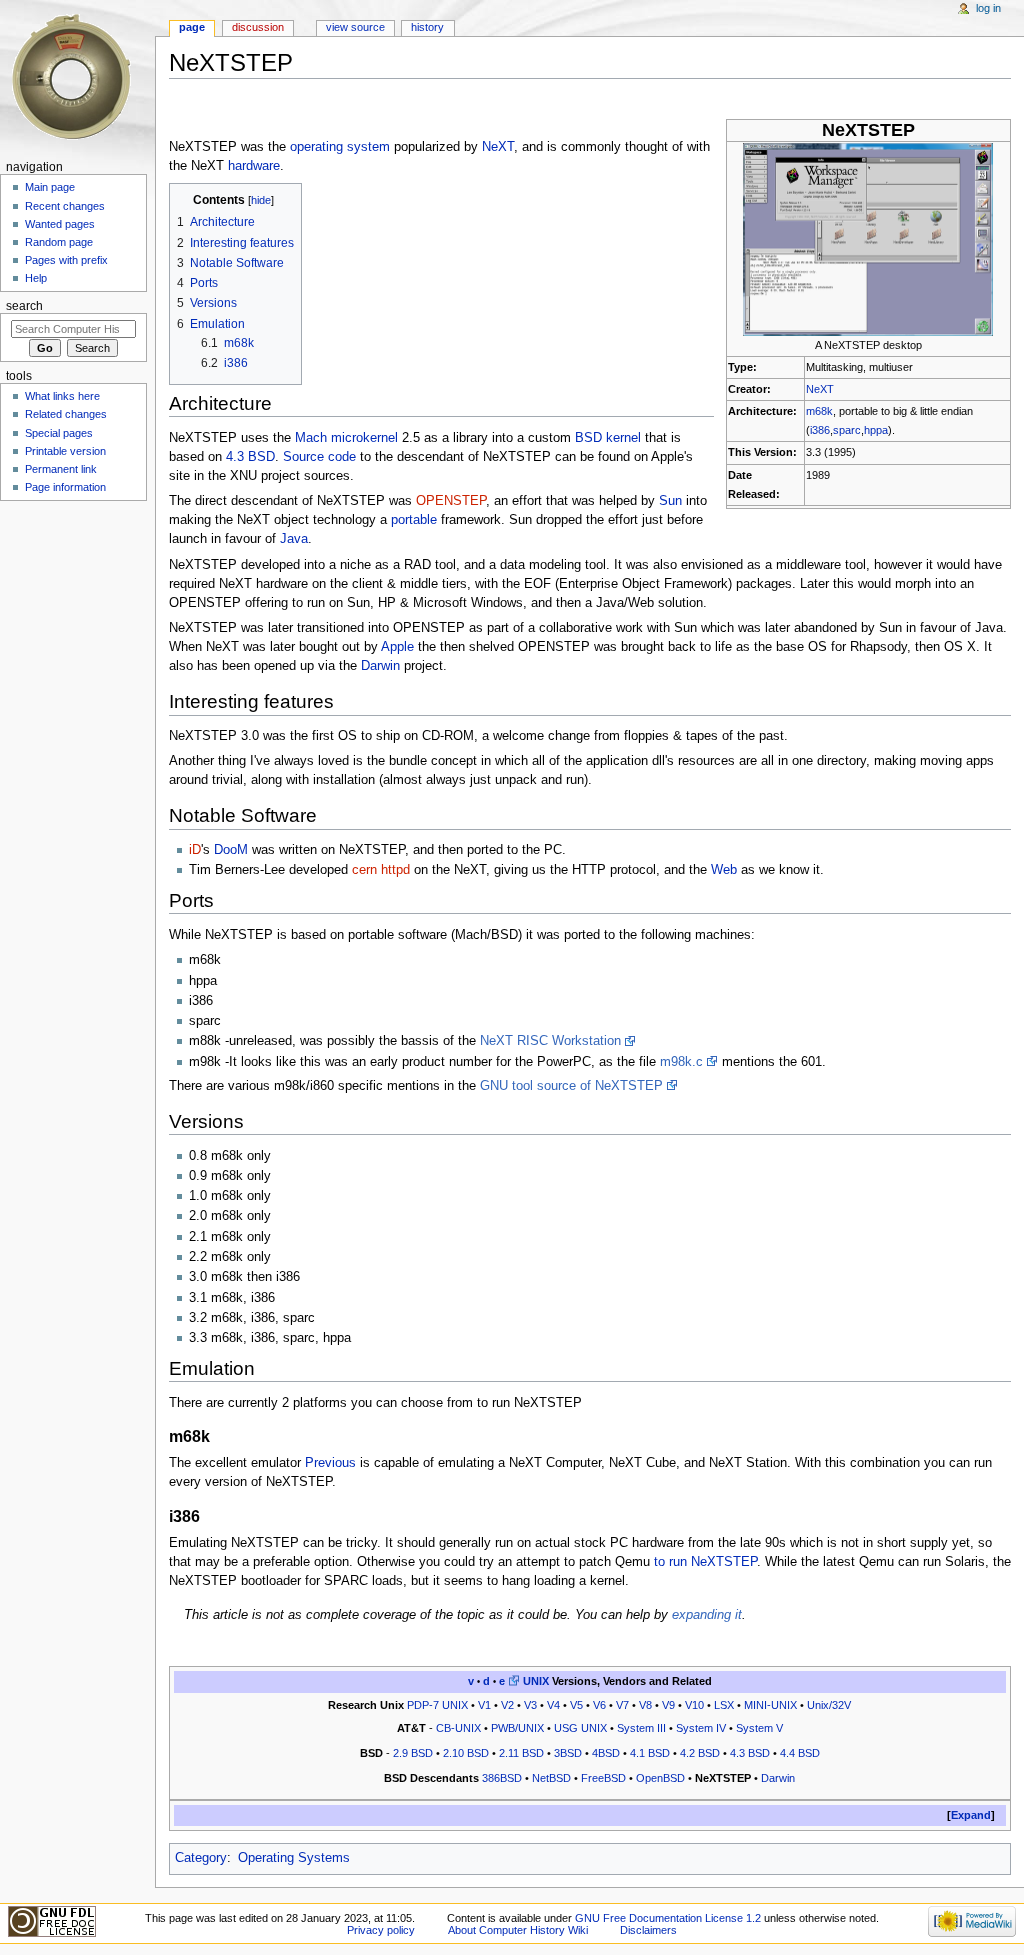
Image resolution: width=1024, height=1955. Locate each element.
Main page (50, 187)
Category (201, 1858)
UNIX (536, 1681)
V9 (668, 1705)
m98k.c (681, 1062)
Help (36, 278)
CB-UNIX (458, 1728)
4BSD (606, 1753)
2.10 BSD (466, 1753)
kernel (623, 438)
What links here (62, 396)
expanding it (707, 1615)
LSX (724, 1705)
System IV (701, 1728)
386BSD (502, 1778)
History (427, 27)
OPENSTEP (451, 501)
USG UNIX (580, 1728)
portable (414, 520)
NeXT (820, 389)
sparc (847, 430)
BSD (588, 438)
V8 (645, 1705)
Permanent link (61, 469)
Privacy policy (381, 1930)
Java (294, 539)
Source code (319, 457)
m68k (819, 411)
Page (192, 27)
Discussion (258, 27)
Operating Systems (294, 1858)
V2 (507, 1705)
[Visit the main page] (77, 77)
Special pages (59, 433)
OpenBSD (660, 1778)
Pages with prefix (66, 260)
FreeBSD (603, 1778)
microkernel (364, 438)
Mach (311, 438)
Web (724, 870)
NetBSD (551, 1778)
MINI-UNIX (770, 1705)
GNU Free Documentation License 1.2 (668, 1918)
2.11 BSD (521, 1753)
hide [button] (261, 200)
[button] (971, 1815)
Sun (670, 501)
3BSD (568, 1753)
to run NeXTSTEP (705, 1562)
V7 (622, 1705)
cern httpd (381, 870)
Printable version (65, 451)
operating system (340, 147)
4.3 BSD (250, 457)
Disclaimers (648, 1930)
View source (355, 27)
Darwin (380, 666)
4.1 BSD (650, 1753)
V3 (530, 1705)
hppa (876, 430)
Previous (330, 1463)
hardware (254, 166)
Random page (59, 242)
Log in (988, 8)
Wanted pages (60, 224)
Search (24, 306)
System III (641, 1728)
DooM (231, 850)
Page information (65, 487)
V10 (694, 1705)
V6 (599, 1705)
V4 (553, 1705)
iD (195, 850)
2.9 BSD (413, 1753)
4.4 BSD (800, 1753)
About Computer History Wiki (518, 1930)
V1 (484, 1705)
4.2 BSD (700, 1753)
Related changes (66, 414)
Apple (397, 647)
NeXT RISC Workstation (550, 1041)
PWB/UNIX (517, 1728)
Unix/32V (829, 1705)
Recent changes (65, 206)
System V (759, 1728)
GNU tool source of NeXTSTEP (571, 1086)
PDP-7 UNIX (437, 1705)
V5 (576, 1705)
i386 (820, 430)
